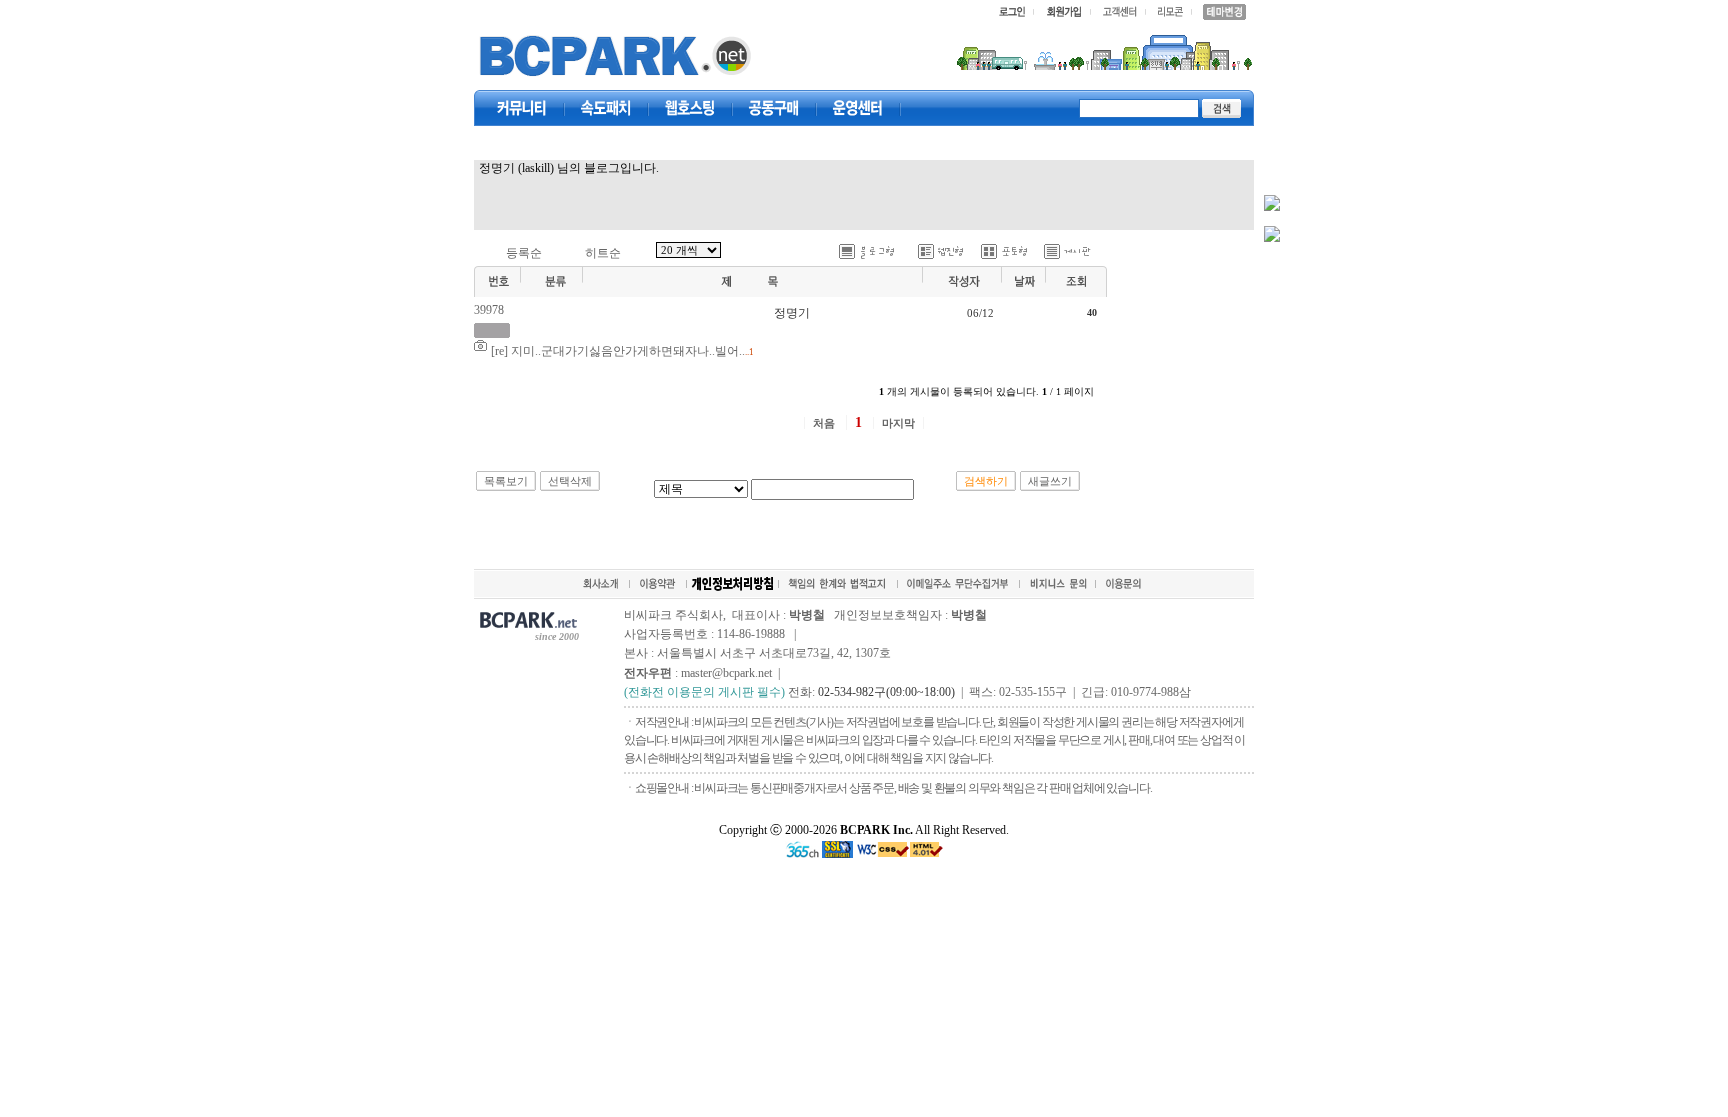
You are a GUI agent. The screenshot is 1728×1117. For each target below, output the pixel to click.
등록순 (524, 253)
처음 (824, 423)
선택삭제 (570, 481)
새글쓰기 (1050, 481)
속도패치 (606, 108)
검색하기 (986, 481)
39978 (489, 310)
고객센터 (858, 108)
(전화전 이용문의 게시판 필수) (704, 692)
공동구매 (774, 108)
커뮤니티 (522, 108)
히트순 (603, 253)
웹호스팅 (690, 108)
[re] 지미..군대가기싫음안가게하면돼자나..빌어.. (618, 351)
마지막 (898, 423)
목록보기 (506, 481)
